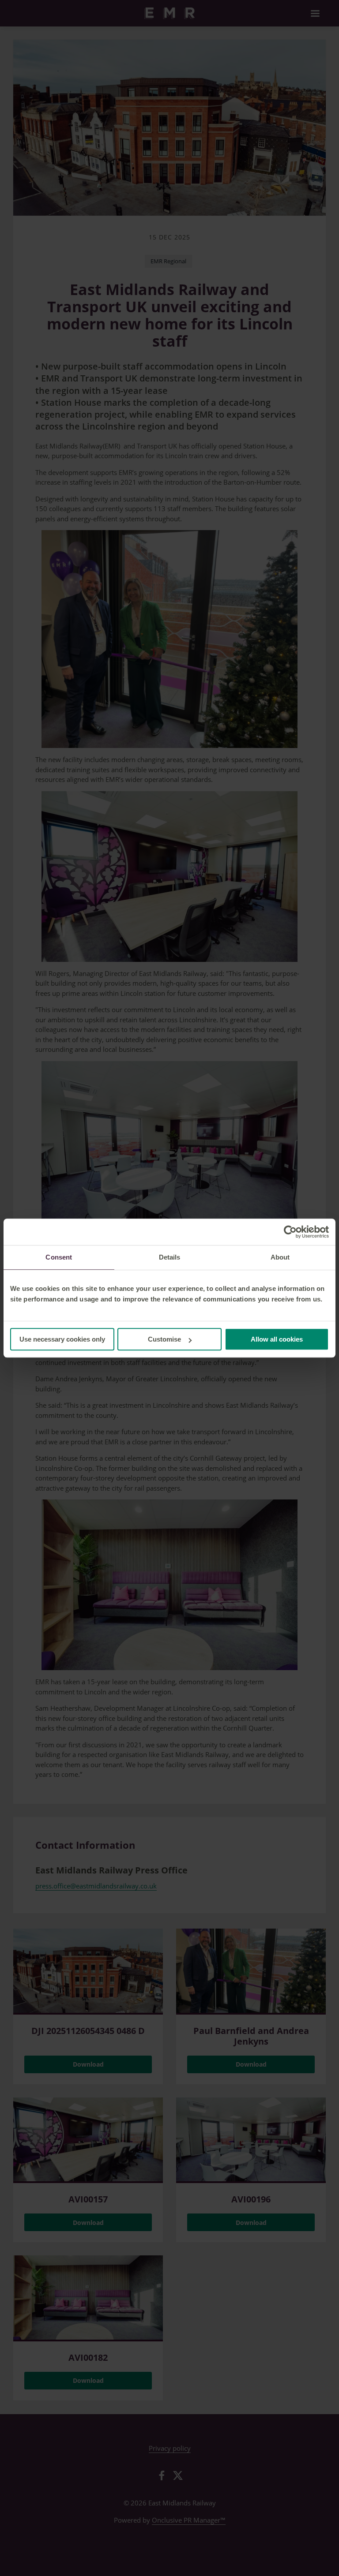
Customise (164, 1339)
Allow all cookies (277, 1339)
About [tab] (280, 1257)
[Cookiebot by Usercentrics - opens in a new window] (290, 1232)
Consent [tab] (59, 1257)
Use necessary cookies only (62, 1339)
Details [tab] (170, 1257)
